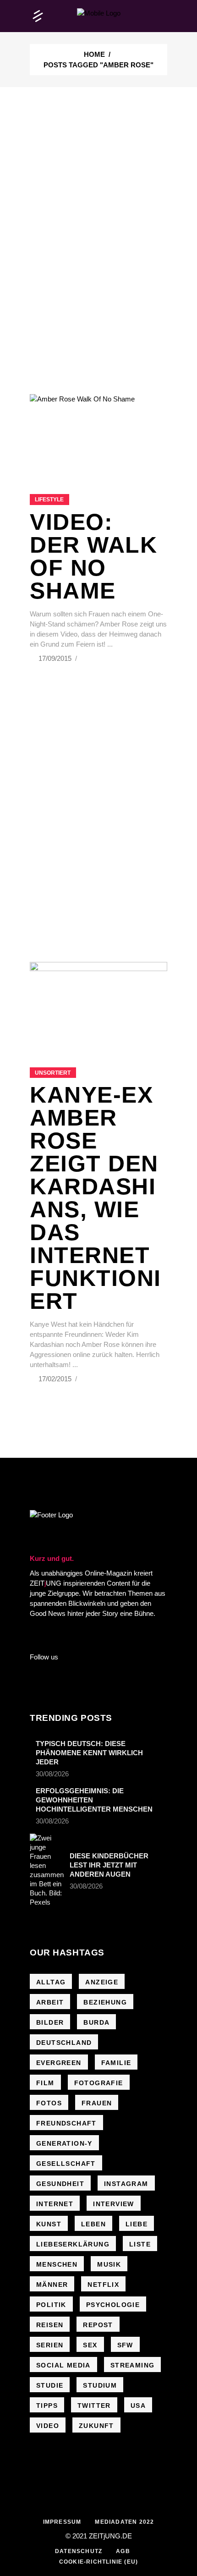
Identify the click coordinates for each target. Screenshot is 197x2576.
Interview (114, 2204)
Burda (96, 2022)
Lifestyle (49, 500)
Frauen (97, 2103)
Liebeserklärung (73, 2244)
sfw (125, 2345)
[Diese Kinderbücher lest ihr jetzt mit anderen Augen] (47, 1870)
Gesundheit (60, 2184)
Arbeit (50, 2002)
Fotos (49, 2103)
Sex (90, 2345)
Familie (116, 2063)
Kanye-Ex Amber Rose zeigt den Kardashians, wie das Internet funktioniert (96, 1198)
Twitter (94, 2406)
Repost (98, 2325)
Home (94, 54)
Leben (93, 2224)
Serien (50, 2345)
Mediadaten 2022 (124, 2522)
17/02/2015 (56, 1379)
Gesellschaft (66, 2164)
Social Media (63, 2365)
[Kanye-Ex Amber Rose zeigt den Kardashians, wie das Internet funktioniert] (98, 1003)
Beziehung (105, 2002)
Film (45, 2083)
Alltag (51, 1982)
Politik (51, 2305)
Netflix (103, 2285)
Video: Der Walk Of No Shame (93, 556)
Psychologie (113, 2305)
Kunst (49, 2224)
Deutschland (64, 2043)
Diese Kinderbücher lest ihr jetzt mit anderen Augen (109, 1865)
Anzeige (102, 1982)
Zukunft (96, 2426)
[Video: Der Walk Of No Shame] (98, 433)
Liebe (137, 2224)
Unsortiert (53, 1073)
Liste (140, 2244)
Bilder (50, 2022)
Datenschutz (79, 2551)
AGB (123, 2551)
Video (48, 2426)
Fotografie (99, 2083)
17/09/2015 (56, 658)
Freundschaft (66, 2123)
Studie (50, 2385)
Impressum (62, 2522)
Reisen (50, 2325)
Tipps (47, 2406)
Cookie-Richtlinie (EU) (98, 2562)
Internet (55, 2204)
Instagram (126, 2184)
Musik (109, 2264)
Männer (52, 2285)
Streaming (133, 2365)
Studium (100, 2385)
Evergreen (59, 2063)
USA (138, 2406)
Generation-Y (64, 2143)
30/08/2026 (52, 1774)
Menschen (57, 2264)
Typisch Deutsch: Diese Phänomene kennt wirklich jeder (89, 1753)
